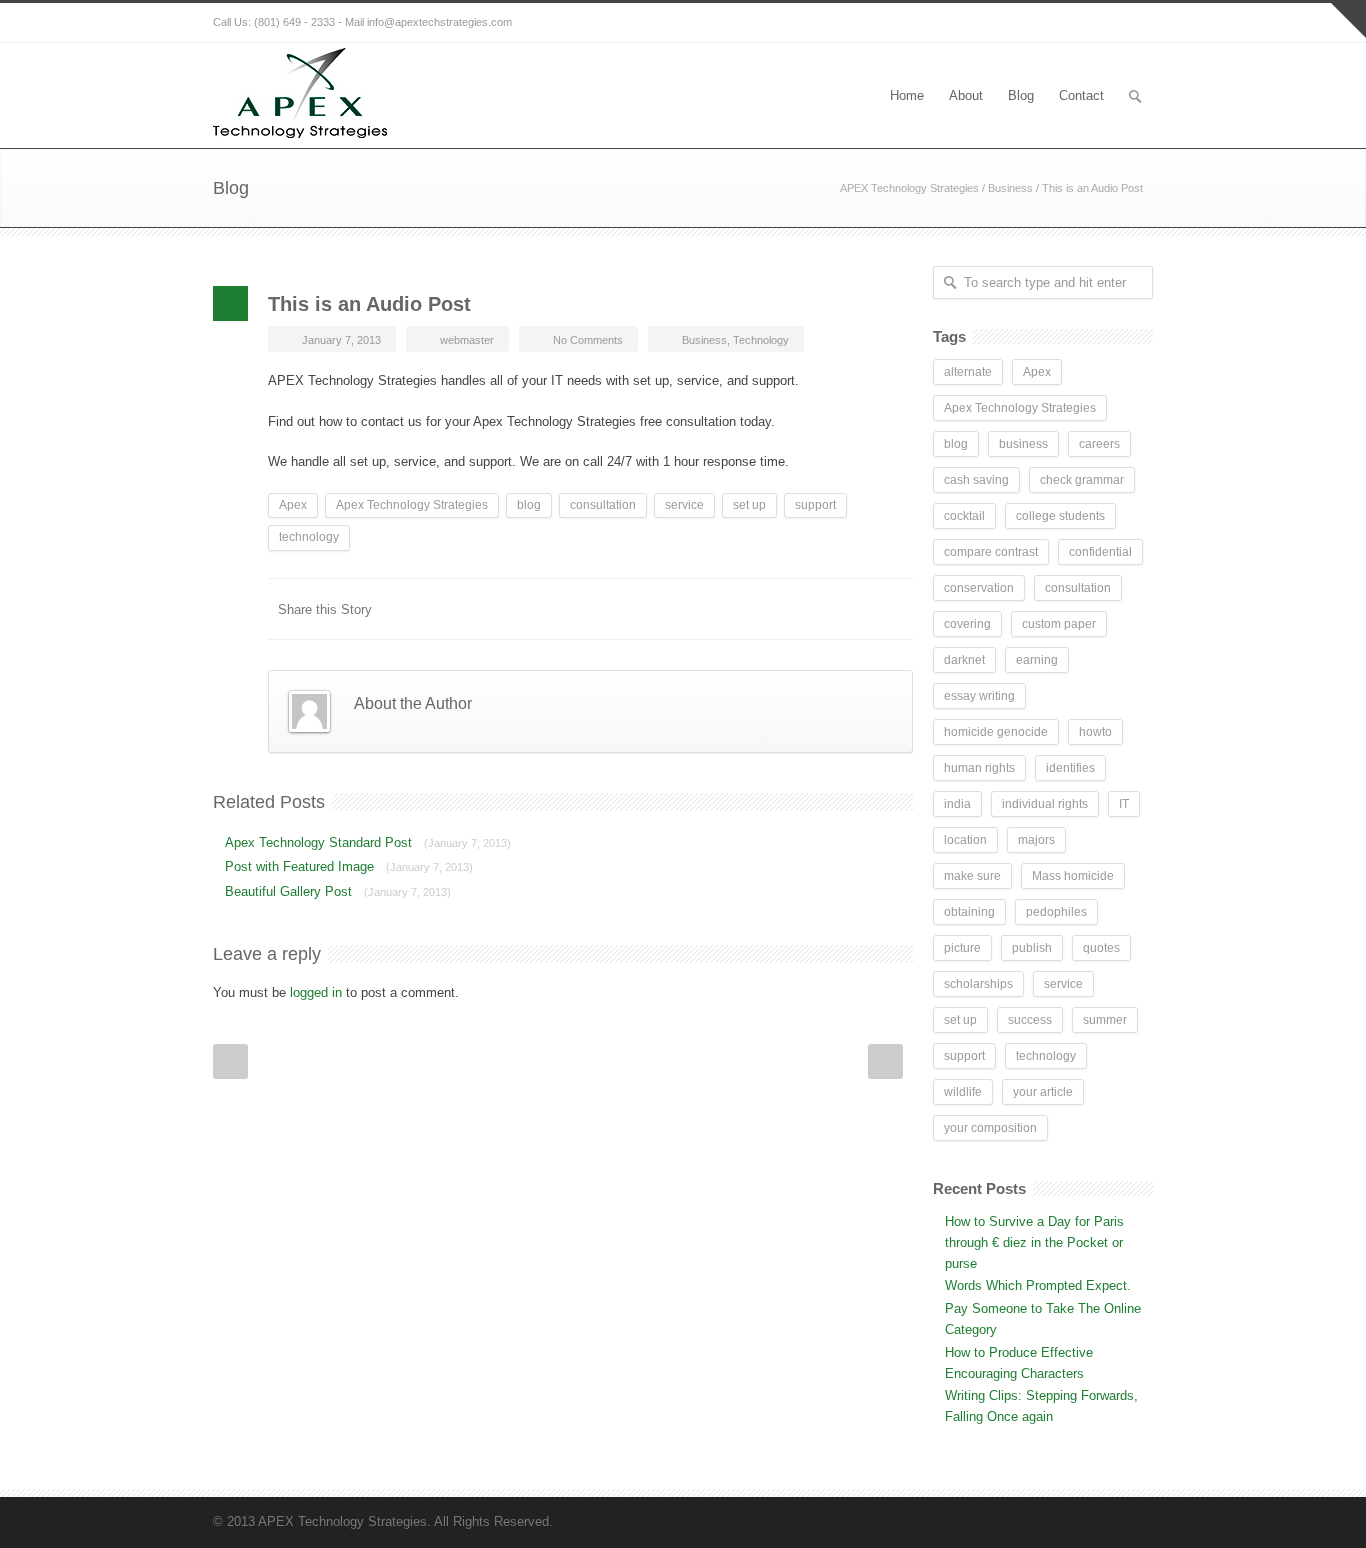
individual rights (1045, 804)
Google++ (853, 609)
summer (1105, 1020)
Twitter (653, 609)
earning (1037, 660)
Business (1010, 188)
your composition (990, 1128)
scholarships (978, 984)
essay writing (979, 696)
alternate (968, 372)
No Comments (588, 340)
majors (1036, 840)
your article (1043, 1092)
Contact (1081, 95)
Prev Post (230, 1061)
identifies (1070, 768)
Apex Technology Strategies (412, 505)
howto (1095, 732)
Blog (1021, 95)
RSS (1133, 23)
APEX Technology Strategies (909, 188)
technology (309, 537)
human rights (979, 768)
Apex (293, 505)
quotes (1101, 948)
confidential (1100, 552)
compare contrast (991, 552)
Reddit (733, 609)
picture (962, 948)
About (966, 95)
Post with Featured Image (349, 866)
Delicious (813, 609)
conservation (979, 588)
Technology (761, 340)
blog (529, 505)
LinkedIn (693, 609)
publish (1032, 948)
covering (967, 624)
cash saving (976, 480)
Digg (773, 609)
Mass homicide (1073, 876)
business (1023, 444)
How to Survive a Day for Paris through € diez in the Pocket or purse (1034, 1242)
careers (1099, 444)
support (815, 505)
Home (907, 95)
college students (1060, 516)
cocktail (964, 516)
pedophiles (1056, 912)
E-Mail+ (893, 609)
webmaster (467, 340)
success (1030, 1020)
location (965, 840)
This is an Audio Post (369, 304)
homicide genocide (996, 732)
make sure (972, 876)
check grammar (1082, 480)
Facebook (613, 609)
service (684, 505)
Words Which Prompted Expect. (1038, 1285)
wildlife (963, 1092)
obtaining (969, 912)
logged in (316, 992)
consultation (603, 505)
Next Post (885, 1061)
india (957, 804)
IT (1124, 804)
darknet (964, 660)
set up (749, 505)
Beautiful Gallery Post (338, 891)
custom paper (1059, 624)
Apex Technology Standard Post (368, 842)
